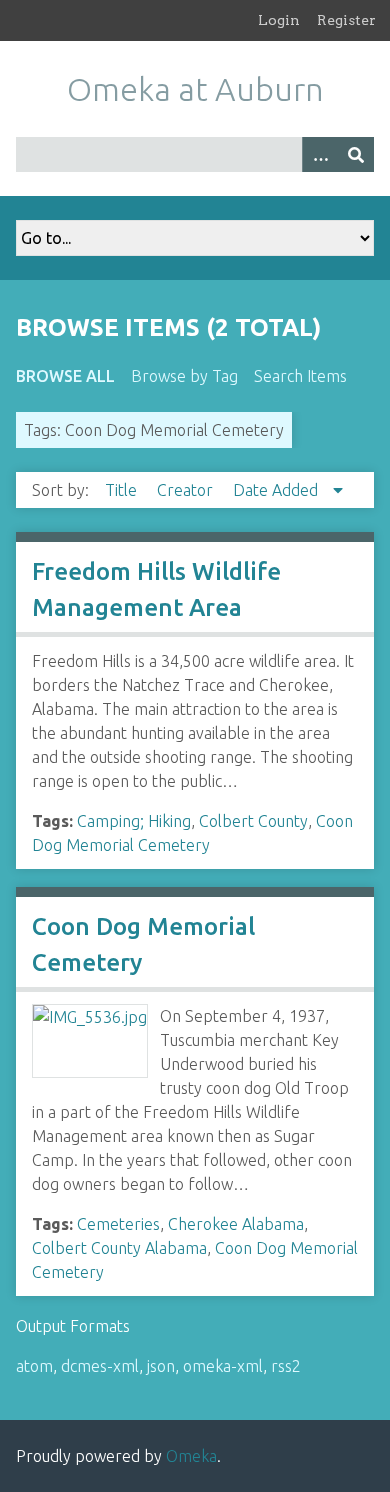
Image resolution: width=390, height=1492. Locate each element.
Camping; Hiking (134, 821)
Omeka (191, 1456)
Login (279, 20)
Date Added (277, 490)
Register (346, 20)
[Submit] (356, 154)
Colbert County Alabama (119, 1248)
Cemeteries (118, 1224)
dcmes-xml (100, 1366)
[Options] (320, 154)
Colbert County (253, 821)
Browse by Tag (184, 376)
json (161, 1366)
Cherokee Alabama (236, 1224)
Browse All (65, 376)
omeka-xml (223, 1366)
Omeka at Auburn (195, 89)
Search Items (300, 376)
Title (123, 490)
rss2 (286, 1366)
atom (34, 1366)
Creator (187, 490)
